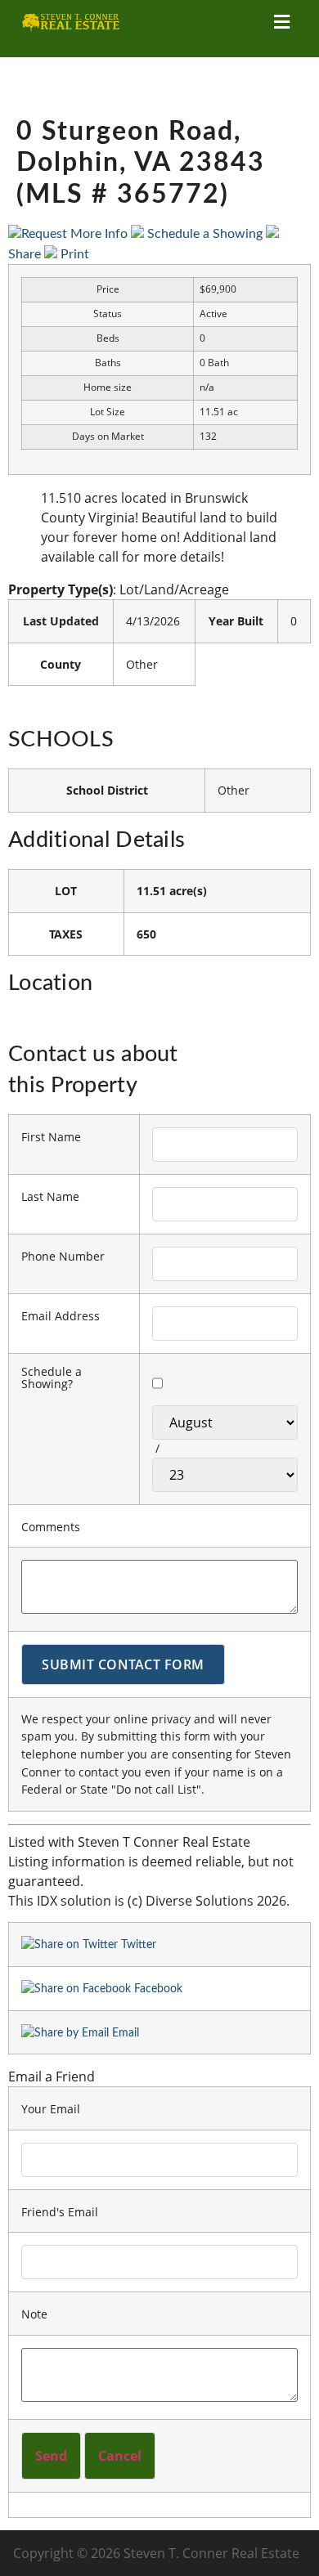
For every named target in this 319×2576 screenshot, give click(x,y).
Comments (51, 1527)
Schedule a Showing (205, 234)
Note (34, 2314)
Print (73, 254)
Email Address (61, 1316)
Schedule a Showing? (52, 1378)
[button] (282, 22)
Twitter (137, 1944)
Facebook (157, 1989)
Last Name (50, 1197)
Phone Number (63, 1257)
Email (124, 2033)
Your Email (51, 2109)
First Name (51, 1137)
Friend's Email (60, 2212)
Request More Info (76, 234)
